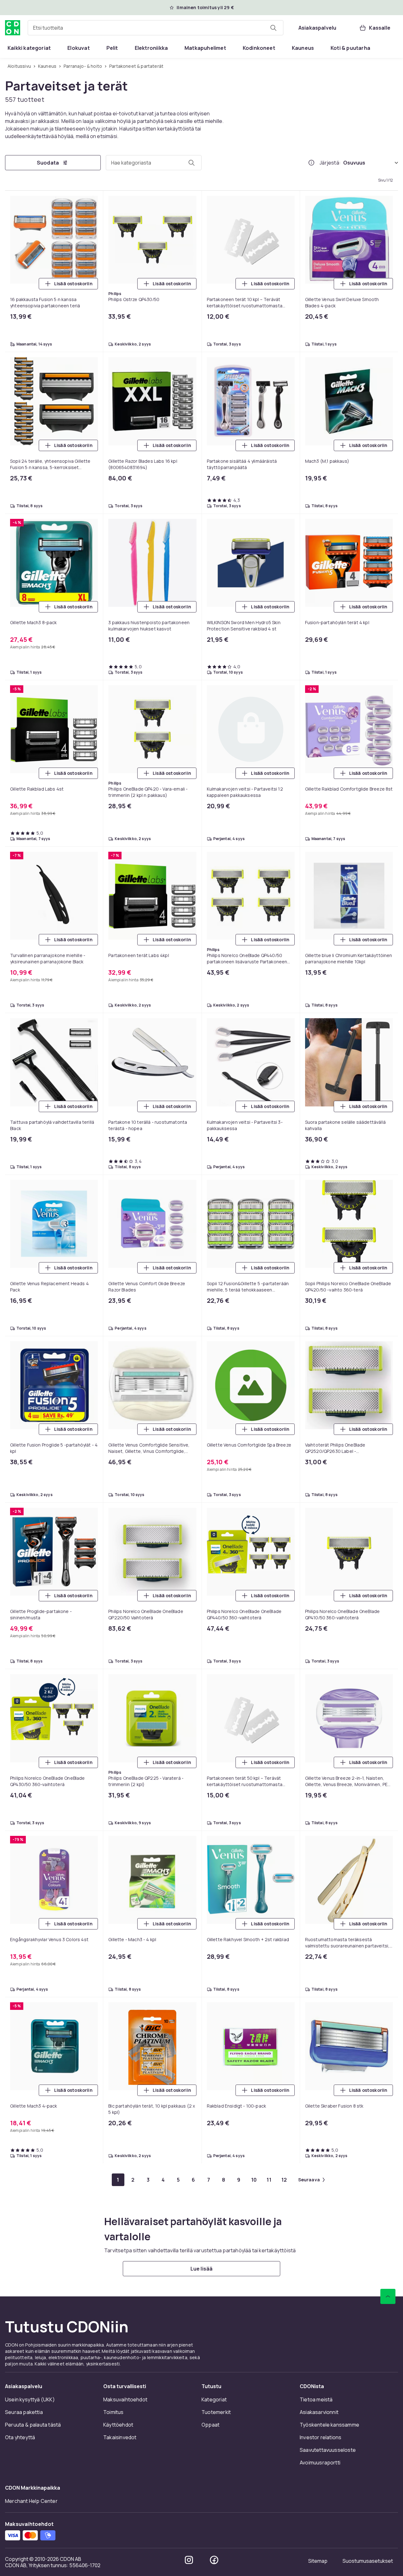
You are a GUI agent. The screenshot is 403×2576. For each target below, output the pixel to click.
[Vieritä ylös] (388, 2296)
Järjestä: (330, 163)
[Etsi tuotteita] (273, 28)
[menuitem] (29, 48)
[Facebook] (214, 2560)
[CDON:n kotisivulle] (13, 28)
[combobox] (156, 28)
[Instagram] (189, 2560)
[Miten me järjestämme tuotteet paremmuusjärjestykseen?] (311, 163)
